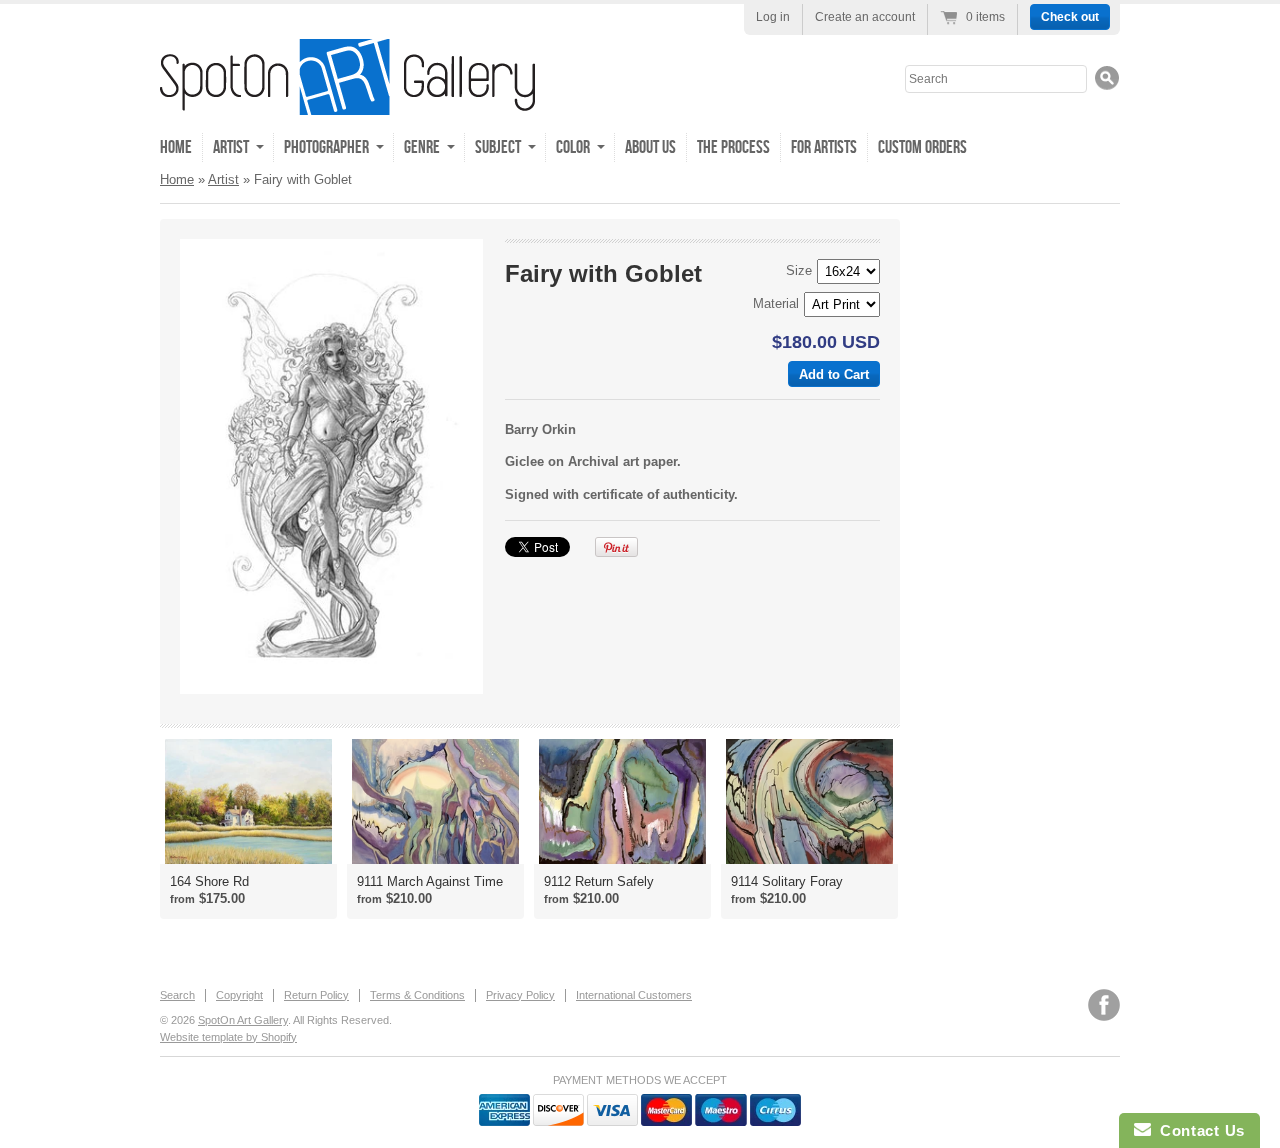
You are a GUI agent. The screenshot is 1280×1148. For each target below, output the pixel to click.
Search (177, 995)
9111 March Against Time (430, 881)
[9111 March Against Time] (435, 801)
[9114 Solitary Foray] (809, 801)
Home (176, 147)
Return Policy (316, 995)
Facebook (1104, 1005)
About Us (650, 147)
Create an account (865, 17)
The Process (733, 147)
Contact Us (1198, 1130)
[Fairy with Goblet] (331, 466)
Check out (1070, 17)
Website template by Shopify (228, 1037)
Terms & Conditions (417, 995)
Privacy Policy (520, 995)
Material (776, 303)
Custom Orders (922, 147)
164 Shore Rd (209, 881)
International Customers (634, 995)
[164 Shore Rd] (248, 801)
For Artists (824, 147)
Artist (223, 179)
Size (799, 270)
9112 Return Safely (599, 881)
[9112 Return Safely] (622, 801)
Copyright (239, 995)
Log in (773, 17)
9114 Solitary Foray (787, 881)
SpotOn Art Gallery (243, 1020)
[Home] (347, 100)
